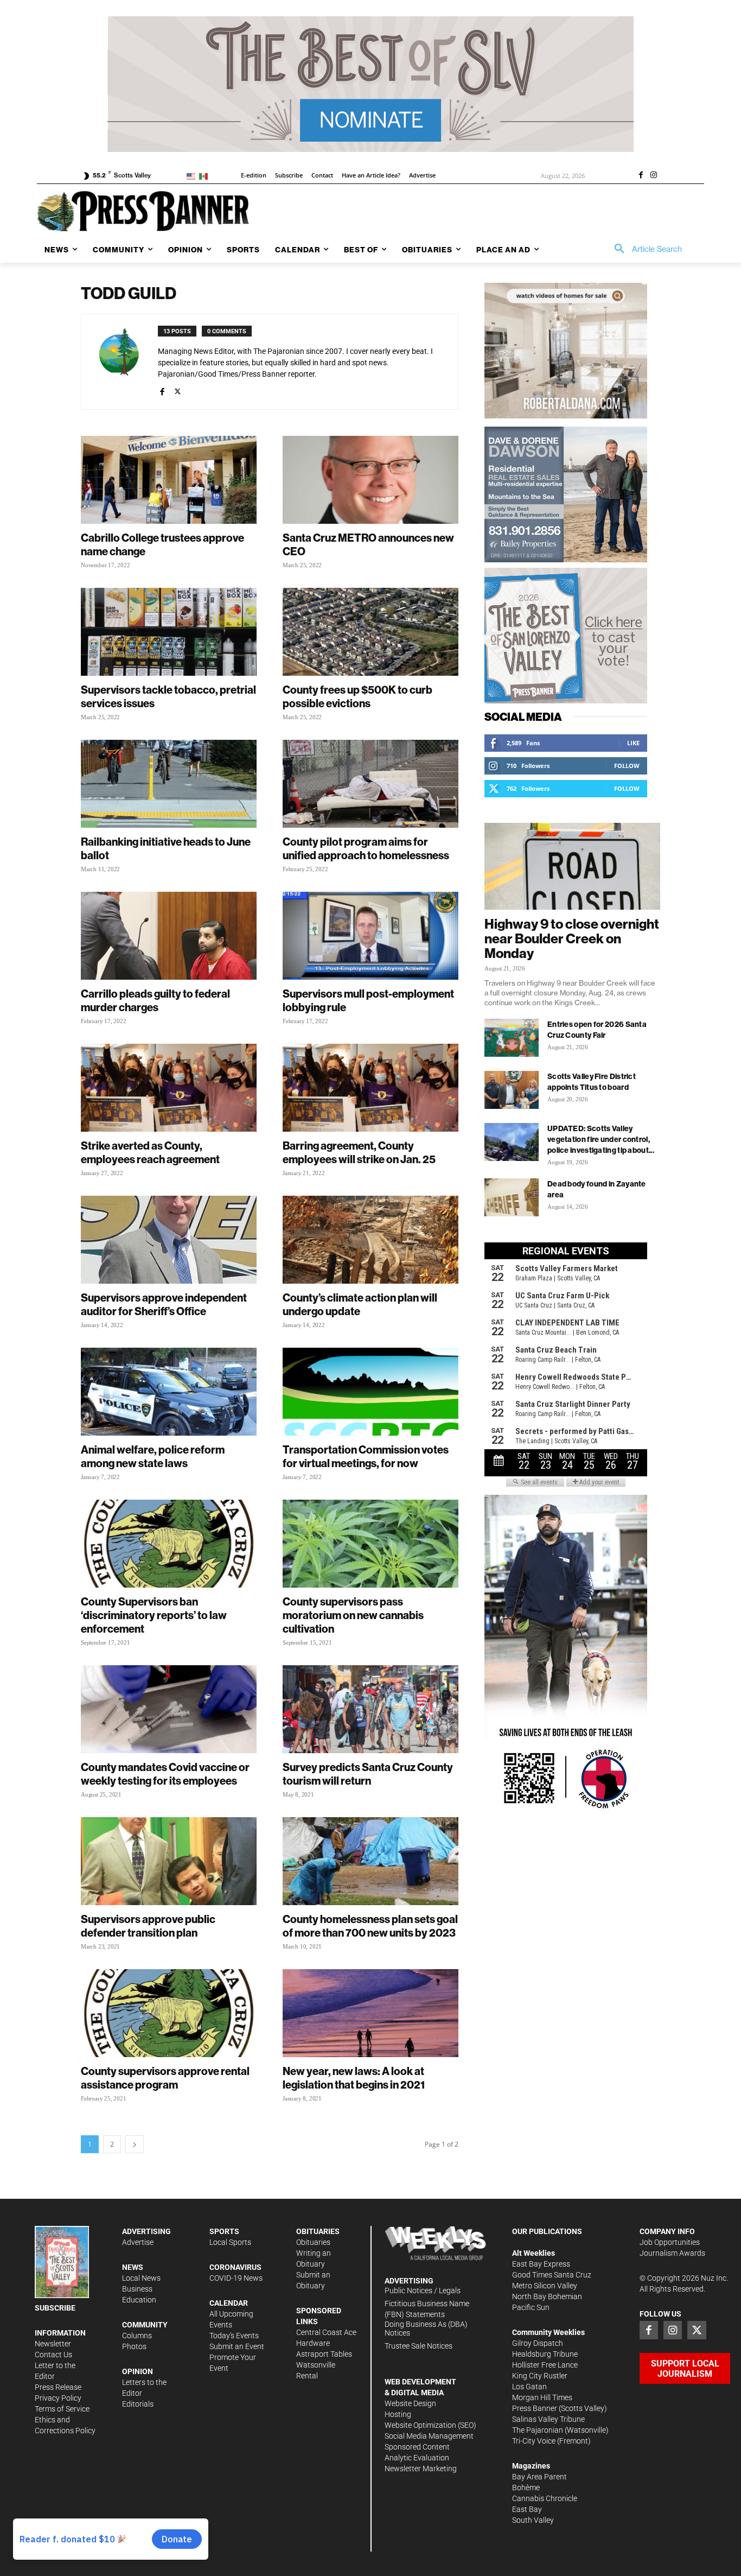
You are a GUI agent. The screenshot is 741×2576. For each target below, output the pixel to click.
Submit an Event (237, 2346)
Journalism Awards (672, 2253)
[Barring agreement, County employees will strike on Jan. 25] (370, 1088)
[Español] (205, 176)
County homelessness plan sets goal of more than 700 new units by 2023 (370, 1926)
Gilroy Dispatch (538, 2343)
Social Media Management (429, 2436)
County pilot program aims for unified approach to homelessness (366, 848)
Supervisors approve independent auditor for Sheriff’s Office (164, 1304)
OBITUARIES (318, 2231)
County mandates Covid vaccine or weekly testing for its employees (165, 1774)
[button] (644, 249)
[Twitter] (697, 2330)
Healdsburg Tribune (545, 2354)
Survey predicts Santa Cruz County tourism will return (368, 1774)
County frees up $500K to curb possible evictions (357, 696)
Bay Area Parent (539, 2477)
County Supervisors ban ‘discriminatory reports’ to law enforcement (154, 1615)
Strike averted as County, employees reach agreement (150, 1152)
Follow (627, 766)
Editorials (138, 2404)
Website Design (410, 2403)
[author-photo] (125, 362)
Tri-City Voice (534, 2441)
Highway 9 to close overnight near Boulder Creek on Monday (572, 938)
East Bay (527, 2509)
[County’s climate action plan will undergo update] (370, 1240)
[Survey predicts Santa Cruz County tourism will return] (370, 1709)
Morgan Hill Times (542, 2397)
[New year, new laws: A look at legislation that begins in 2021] (370, 2013)
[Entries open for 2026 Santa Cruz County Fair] (512, 1038)
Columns (137, 2336)
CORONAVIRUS (235, 2267)
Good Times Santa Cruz (552, 2275)
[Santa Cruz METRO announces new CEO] (370, 480)
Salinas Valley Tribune (548, 2419)
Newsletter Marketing (421, 2469)
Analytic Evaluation (417, 2458)
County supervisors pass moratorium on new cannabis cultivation (353, 1615)
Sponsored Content (417, 2447)
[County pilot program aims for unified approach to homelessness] (370, 784)
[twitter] (178, 390)
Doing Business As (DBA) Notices (426, 2329)
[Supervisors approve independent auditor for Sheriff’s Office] (169, 1240)
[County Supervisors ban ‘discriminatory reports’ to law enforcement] (169, 1544)
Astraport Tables (324, 2354)
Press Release (58, 2387)
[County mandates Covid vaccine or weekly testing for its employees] (169, 1709)
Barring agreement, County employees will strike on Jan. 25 (359, 1152)
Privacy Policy (58, 2398)
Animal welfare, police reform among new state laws (153, 1456)
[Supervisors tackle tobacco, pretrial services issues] (169, 632)
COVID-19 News (236, 2278)
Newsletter (53, 2344)
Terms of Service (62, 2409)
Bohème (526, 2488)
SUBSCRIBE (55, 2308)
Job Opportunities (670, 2242)
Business (137, 2289)
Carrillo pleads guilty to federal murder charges (155, 1000)
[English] (193, 176)
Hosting (398, 2414)
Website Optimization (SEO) (430, 2425)
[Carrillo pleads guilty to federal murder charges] (169, 936)
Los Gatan (529, 2387)
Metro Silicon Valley (545, 2286)
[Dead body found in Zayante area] (512, 1197)
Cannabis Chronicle (545, 2498)
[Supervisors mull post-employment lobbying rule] (370, 936)
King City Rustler (540, 2376)
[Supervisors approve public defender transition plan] (169, 1861)
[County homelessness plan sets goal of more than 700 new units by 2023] (370, 1861)
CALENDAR (229, 2303)
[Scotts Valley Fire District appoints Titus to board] (512, 1090)
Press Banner (535, 2408)
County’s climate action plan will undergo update (360, 1304)
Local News (141, 2278)
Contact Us (53, 2355)
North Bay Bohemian (547, 2296)
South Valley (533, 2520)
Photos (134, 2346)
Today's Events (234, 2336)
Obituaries (313, 2242)
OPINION (138, 2371)
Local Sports (230, 2242)
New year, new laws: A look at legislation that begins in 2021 (354, 2078)
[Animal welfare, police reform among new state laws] (169, 1392)
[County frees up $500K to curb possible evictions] (370, 632)
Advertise (138, 2242)
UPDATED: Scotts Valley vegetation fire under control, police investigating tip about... (601, 1139)
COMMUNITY (145, 2325)
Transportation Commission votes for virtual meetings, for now (366, 1456)
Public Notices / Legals (423, 2291)
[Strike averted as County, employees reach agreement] (169, 1088)
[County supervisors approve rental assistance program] (169, 2013)
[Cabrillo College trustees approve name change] (169, 480)
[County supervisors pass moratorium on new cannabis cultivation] (370, 1544)
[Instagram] (654, 176)
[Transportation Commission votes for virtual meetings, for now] (370, 1392)
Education (139, 2300)
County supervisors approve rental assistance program (165, 2078)
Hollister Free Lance (545, 2365)
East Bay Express (541, 2264)
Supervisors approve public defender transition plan (148, 1926)
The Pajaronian (538, 2430)
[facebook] (162, 390)
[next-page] (135, 2144)
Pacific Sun (531, 2307)
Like (633, 743)
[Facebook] (641, 176)
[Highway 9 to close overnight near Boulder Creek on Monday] (572, 866)
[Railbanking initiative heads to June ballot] (169, 784)
